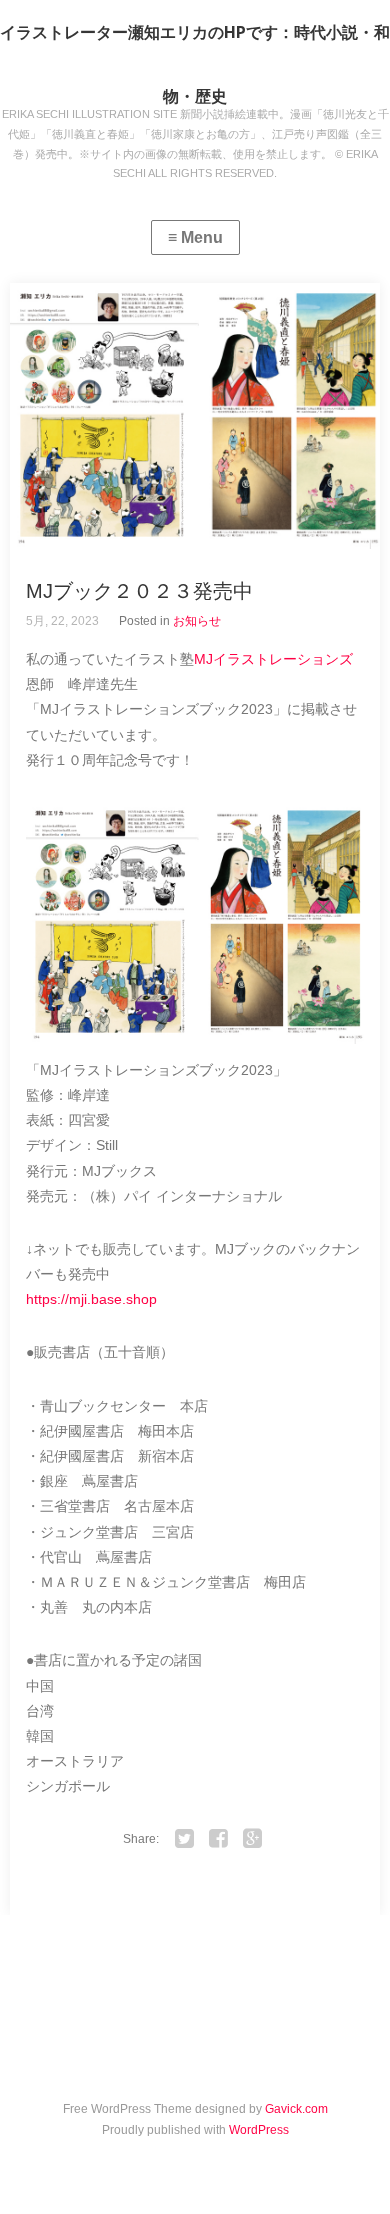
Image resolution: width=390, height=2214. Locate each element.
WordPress (259, 2130)
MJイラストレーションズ (273, 659)
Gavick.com (296, 2109)
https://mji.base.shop (91, 1299)
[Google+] (253, 1839)
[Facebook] (219, 1839)
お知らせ (197, 621)
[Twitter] (185, 1839)
